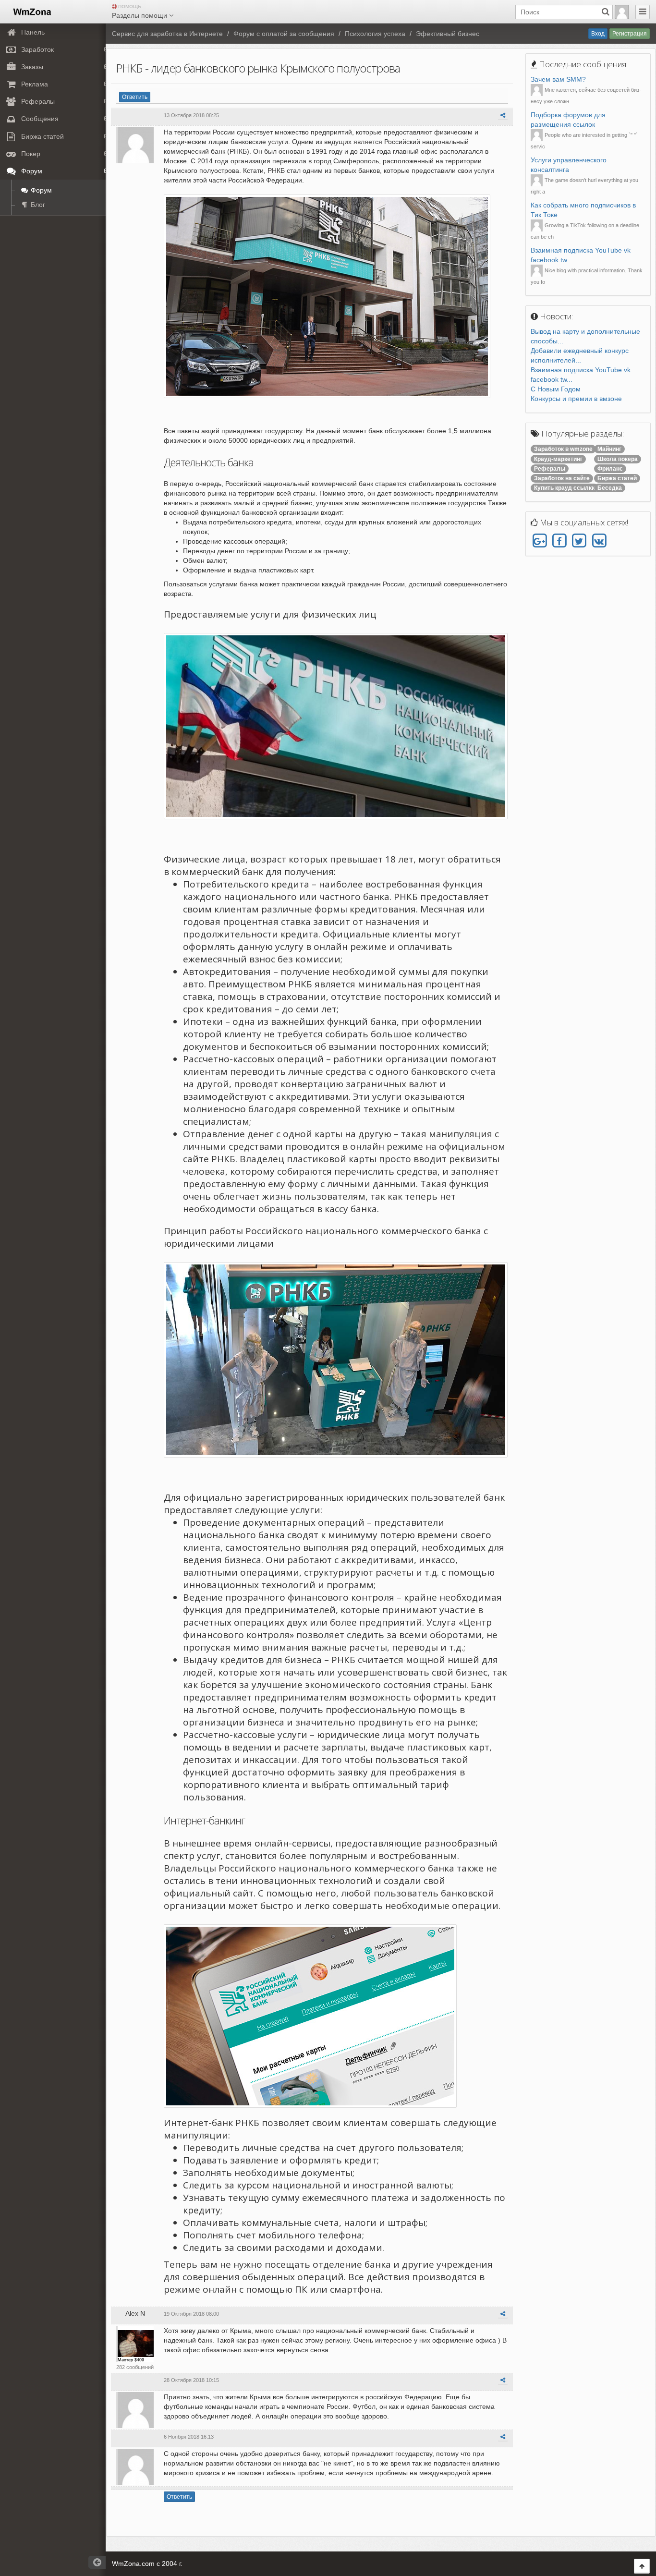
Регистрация (630, 34)
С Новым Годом (556, 389)
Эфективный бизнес (448, 34)
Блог (37, 205)
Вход (598, 34)
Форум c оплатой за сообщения (284, 34)
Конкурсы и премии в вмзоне (576, 399)
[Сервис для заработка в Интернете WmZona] (31, 11)
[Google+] (540, 541)
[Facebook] (559, 541)
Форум (40, 190)
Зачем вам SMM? (558, 79)
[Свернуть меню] (643, 12)
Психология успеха (375, 34)
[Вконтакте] (599, 541)
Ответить (135, 97)
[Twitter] (579, 541)
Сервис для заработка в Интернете (167, 34)
